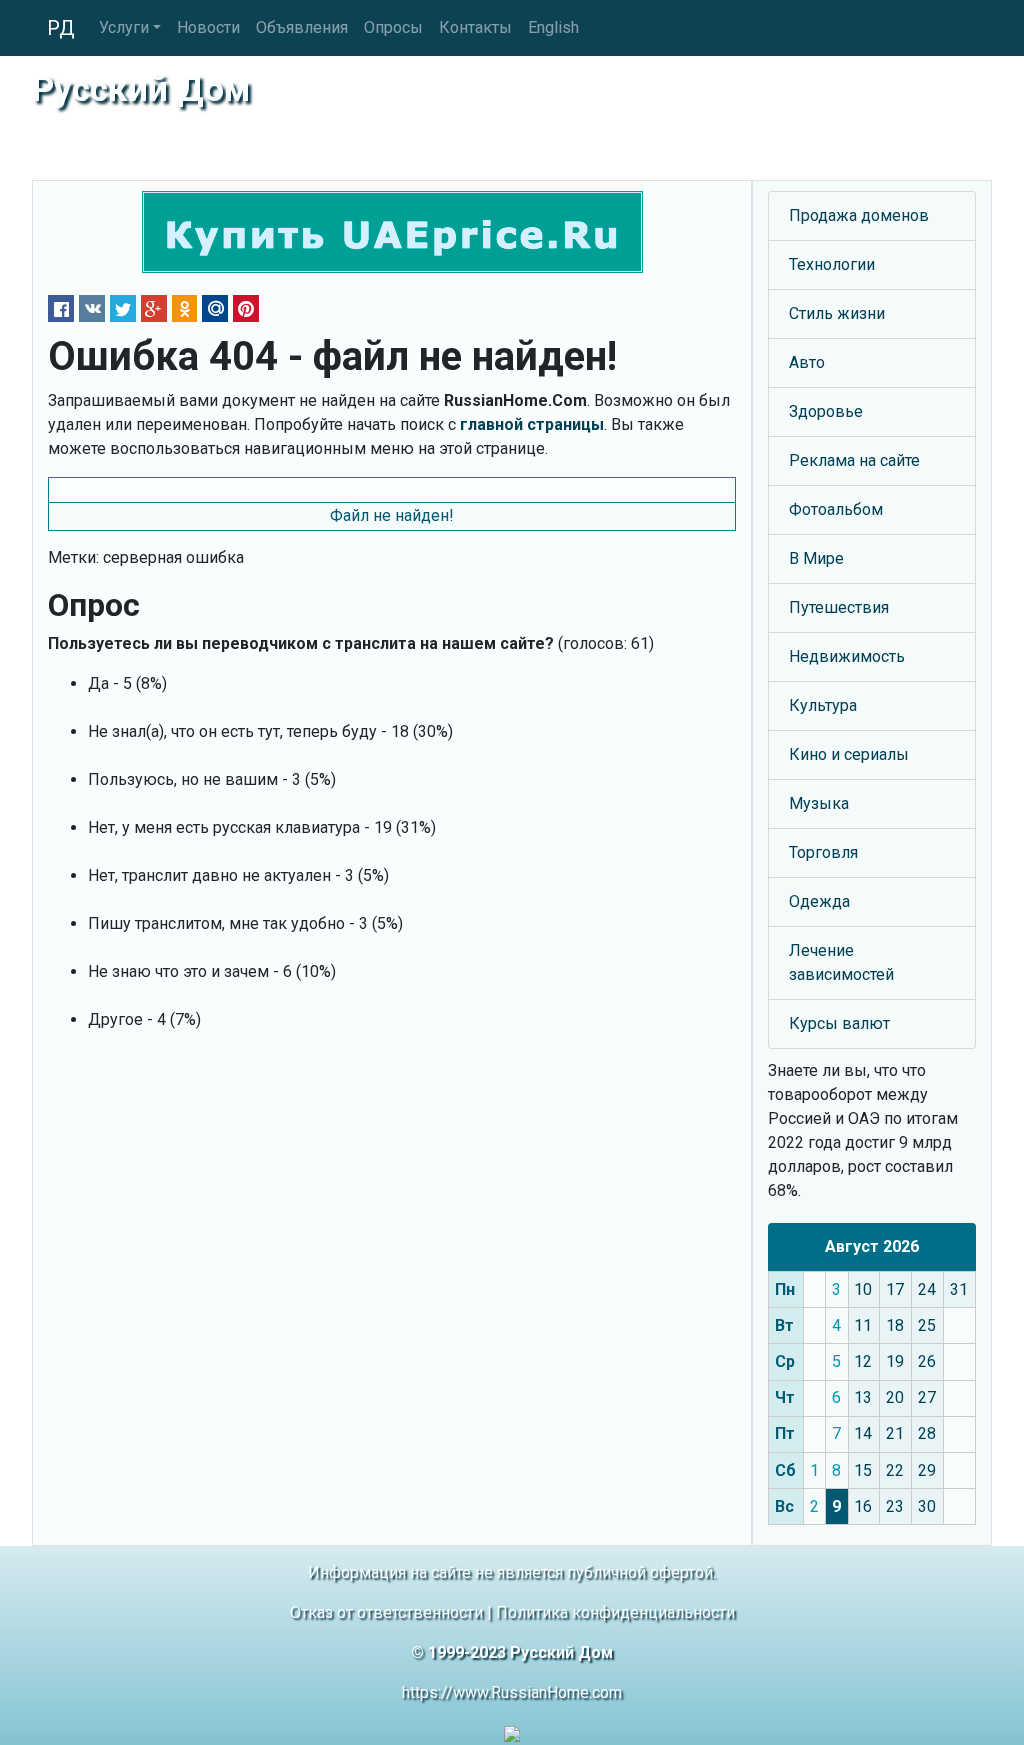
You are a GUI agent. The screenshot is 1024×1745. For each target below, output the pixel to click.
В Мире (816, 558)
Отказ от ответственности (386, 1612)
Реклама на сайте (854, 460)
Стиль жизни (837, 313)
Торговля (823, 852)
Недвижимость (847, 656)
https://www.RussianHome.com (512, 1692)
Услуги (124, 27)
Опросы (393, 27)
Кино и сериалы (849, 754)
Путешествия (839, 607)
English (553, 27)
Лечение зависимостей (841, 962)
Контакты (475, 27)
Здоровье (826, 411)
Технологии (832, 264)
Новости (208, 27)
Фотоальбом (836, 509)
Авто (807, 362)
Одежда (819, 901)
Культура (823, 705)
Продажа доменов (859, 215)
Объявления (302, 27)
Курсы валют (839, 1023)
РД (61, 28)
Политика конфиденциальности (615, 1612)
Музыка (819, 803)
